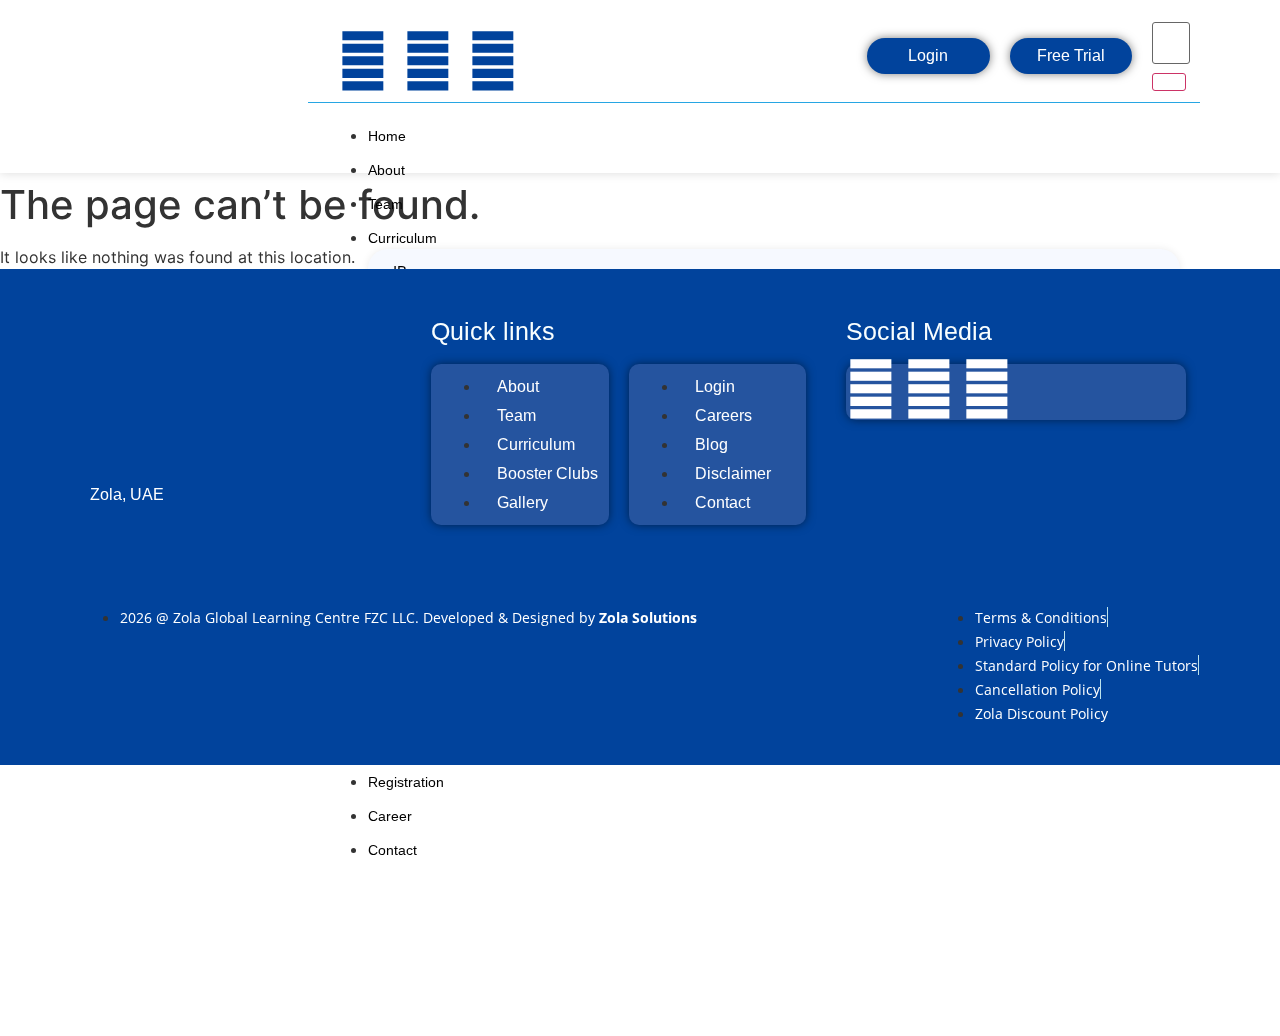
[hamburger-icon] (1173, 132)
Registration (406, 782)
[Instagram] (428, 61)
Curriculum (402, 238)
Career (390, 816)
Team (385, 204)
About (386, 170)
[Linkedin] (493, 61)
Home (387, 136)
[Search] (1169, 82)
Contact (392, 850)
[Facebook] (363, 61)
